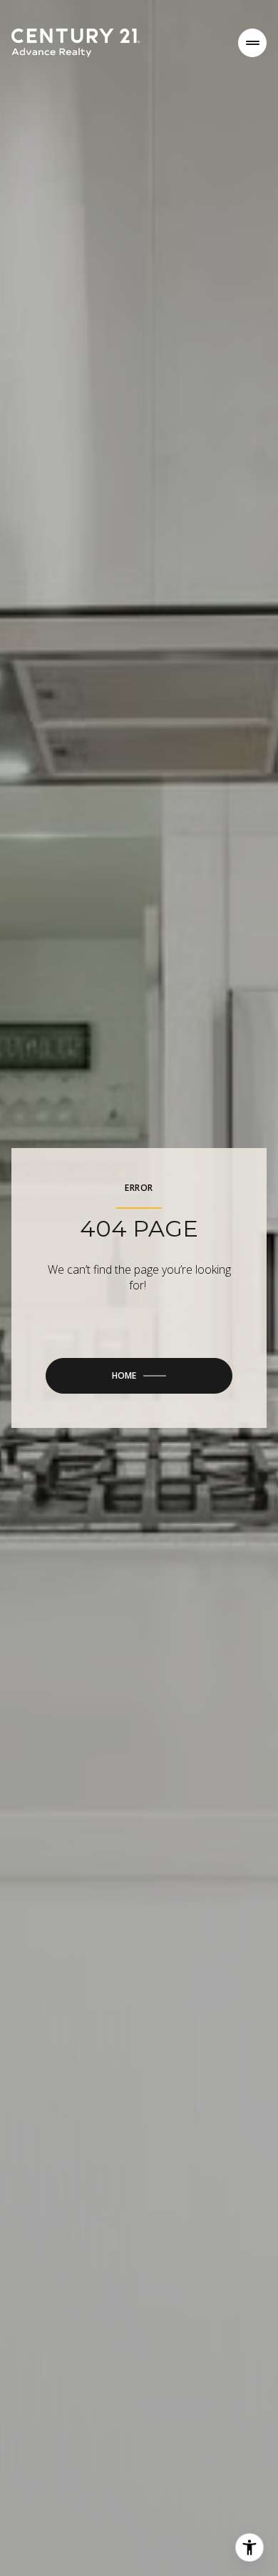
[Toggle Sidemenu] (252, 43)
